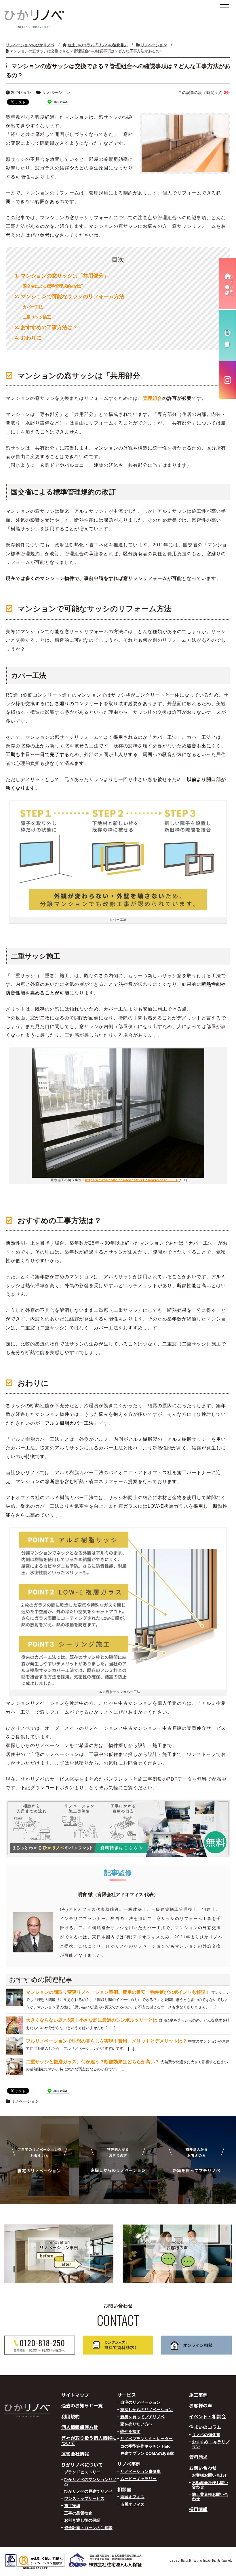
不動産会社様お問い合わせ (210, 2485)
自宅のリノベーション (140, 2402)
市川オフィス (132, 2504)
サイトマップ (75, 2395)
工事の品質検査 (78, 2513)
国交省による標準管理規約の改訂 (53, 286)
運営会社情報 (75, 2454)
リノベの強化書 (206, 2435)
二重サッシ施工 (37, 317)
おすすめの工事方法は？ (46, 327)
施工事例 (198, 2395)
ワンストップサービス (84, 2498)
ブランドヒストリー (82, 2472)
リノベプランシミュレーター (146, 2439)
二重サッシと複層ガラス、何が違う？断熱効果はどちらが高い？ (93, 2062)
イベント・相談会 (208, 2416)
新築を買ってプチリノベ (142, 2417)
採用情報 (198, 2509)
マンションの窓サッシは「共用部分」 (62, 276)
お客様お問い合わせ (210, 2475)
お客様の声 (201, 2405)
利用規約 (71, 2416)
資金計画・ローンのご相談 (88, 2528)
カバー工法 (33, 307)
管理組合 (153, 398)
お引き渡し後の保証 (82, 2520)
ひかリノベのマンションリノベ (90, 2482)
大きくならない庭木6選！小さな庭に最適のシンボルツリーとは (92, 2020)
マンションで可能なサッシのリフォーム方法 (70, 296)
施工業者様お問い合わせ (210, 2497)
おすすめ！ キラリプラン (211, 2444)
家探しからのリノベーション (146, 2410)
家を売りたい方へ (136, 2424)
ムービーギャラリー (138, 2479)
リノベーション (25, 2101)
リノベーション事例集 (140, 2471)
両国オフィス (132, 2497)
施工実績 (72, 2506)
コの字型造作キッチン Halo (145, 2446)
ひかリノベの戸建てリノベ (88, 2491)
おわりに (28, 338)
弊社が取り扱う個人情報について (89, 2440)
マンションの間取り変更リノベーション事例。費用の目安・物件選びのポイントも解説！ (118, 1992)
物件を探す (130, 2432)
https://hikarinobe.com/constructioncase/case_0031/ (132, 1180)
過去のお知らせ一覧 (82, 2405)
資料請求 (198, 2457)
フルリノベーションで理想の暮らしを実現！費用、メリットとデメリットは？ (106, 2041)
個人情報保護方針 (80, 2427)
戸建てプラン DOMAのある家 (147, 2453)
